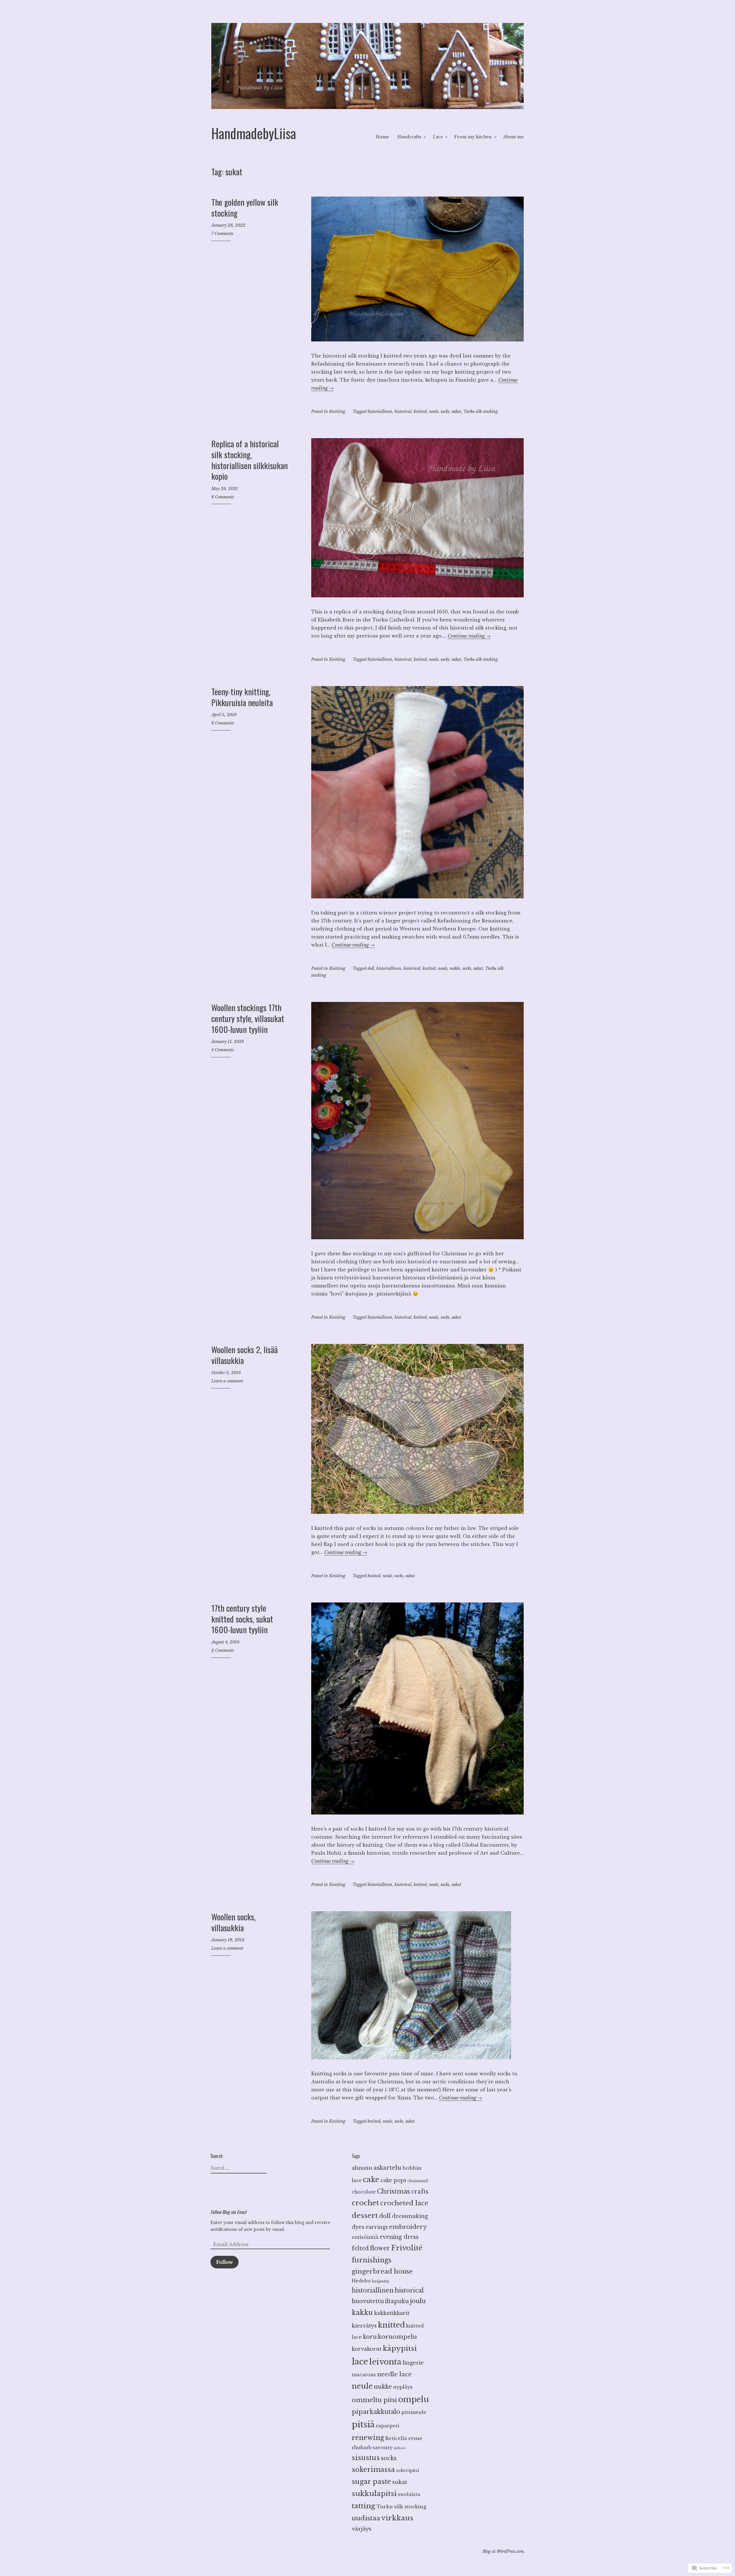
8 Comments (223, 497)
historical (403, 411)
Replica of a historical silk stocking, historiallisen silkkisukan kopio (249, 460)
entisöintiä (365, 2237)
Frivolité (407, 2248)
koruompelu (397, 2337)
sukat (456, 411)
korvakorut (367, 2349)
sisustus (366, 2458)
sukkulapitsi (374, 2494)
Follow (225, 2262)
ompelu (413, 2399)
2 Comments (223, 1650)
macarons (364, 2375)
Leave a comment (227, 1381)
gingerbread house (382, 2271)
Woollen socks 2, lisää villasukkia (244, 1355)
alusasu (362, 2168)
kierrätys (364, 2326)
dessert (365, 2215)
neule (434, 411)
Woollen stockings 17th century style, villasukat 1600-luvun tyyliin (248, 1018)
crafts (420, 2192)
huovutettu (368, 2301)
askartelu (387, 2168)
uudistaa (366, 2518)
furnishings (372, 2260)
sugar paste (371, 2481)
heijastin (381, 2281)
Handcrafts (409, 137)
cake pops (393, 2180)
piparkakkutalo (376, 2412)
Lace (438, 137)
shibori (400, 2448)
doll (371, 968)
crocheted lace (404, 2203)
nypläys (403, 2387)
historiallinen (380, 411)
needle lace (394, 2374)
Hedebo (361, 2281)
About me (513, 137)
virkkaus (397, 2518)
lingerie (413, 2363)
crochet (365, 2203)
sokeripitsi (407, 2470)
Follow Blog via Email (228, 2212)
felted (360, 2248)
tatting (363, 2506)
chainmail (418, 2181)
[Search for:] (238, 2168)
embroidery (408, 2227)
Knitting (337, 411)
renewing (368, 2438)
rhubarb (362, 2448)
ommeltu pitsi (374, 2400)
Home (382, 137)
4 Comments (223, 1050)
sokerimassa (373, 2469)
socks (445, 411)
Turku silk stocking (481, 411)
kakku (362, 2312)
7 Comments (222, 234)
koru (370, 2337)
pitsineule (414, 2412)
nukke (455, 968)
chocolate (364, 2192)
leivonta (385, 2362)
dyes (358, 2227)
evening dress (399, 2237)
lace (360, 2362)
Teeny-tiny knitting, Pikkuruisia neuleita (242, 697)
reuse (415, 2438)
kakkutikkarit (392, 2313)
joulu (418, 2301)
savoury (383, 2448)
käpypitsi (400, 2348)
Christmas (393, 2191)
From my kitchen (473, 137)
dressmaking (410, 2216)
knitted (420, 411)
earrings (377, 2227)
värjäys (362, 2529)
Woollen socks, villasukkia (233, 1922)
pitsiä (363, 2425)
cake (371, 2179)
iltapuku (397, 2301)
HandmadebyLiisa (254, 133)
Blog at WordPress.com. (504, 2551)
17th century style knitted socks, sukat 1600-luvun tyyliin (242, 1619)
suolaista (409, 2494)
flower (380, 2248)
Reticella (396, 2438)
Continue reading (469, 636)
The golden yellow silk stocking (245, 207)
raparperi (388, 2426)
